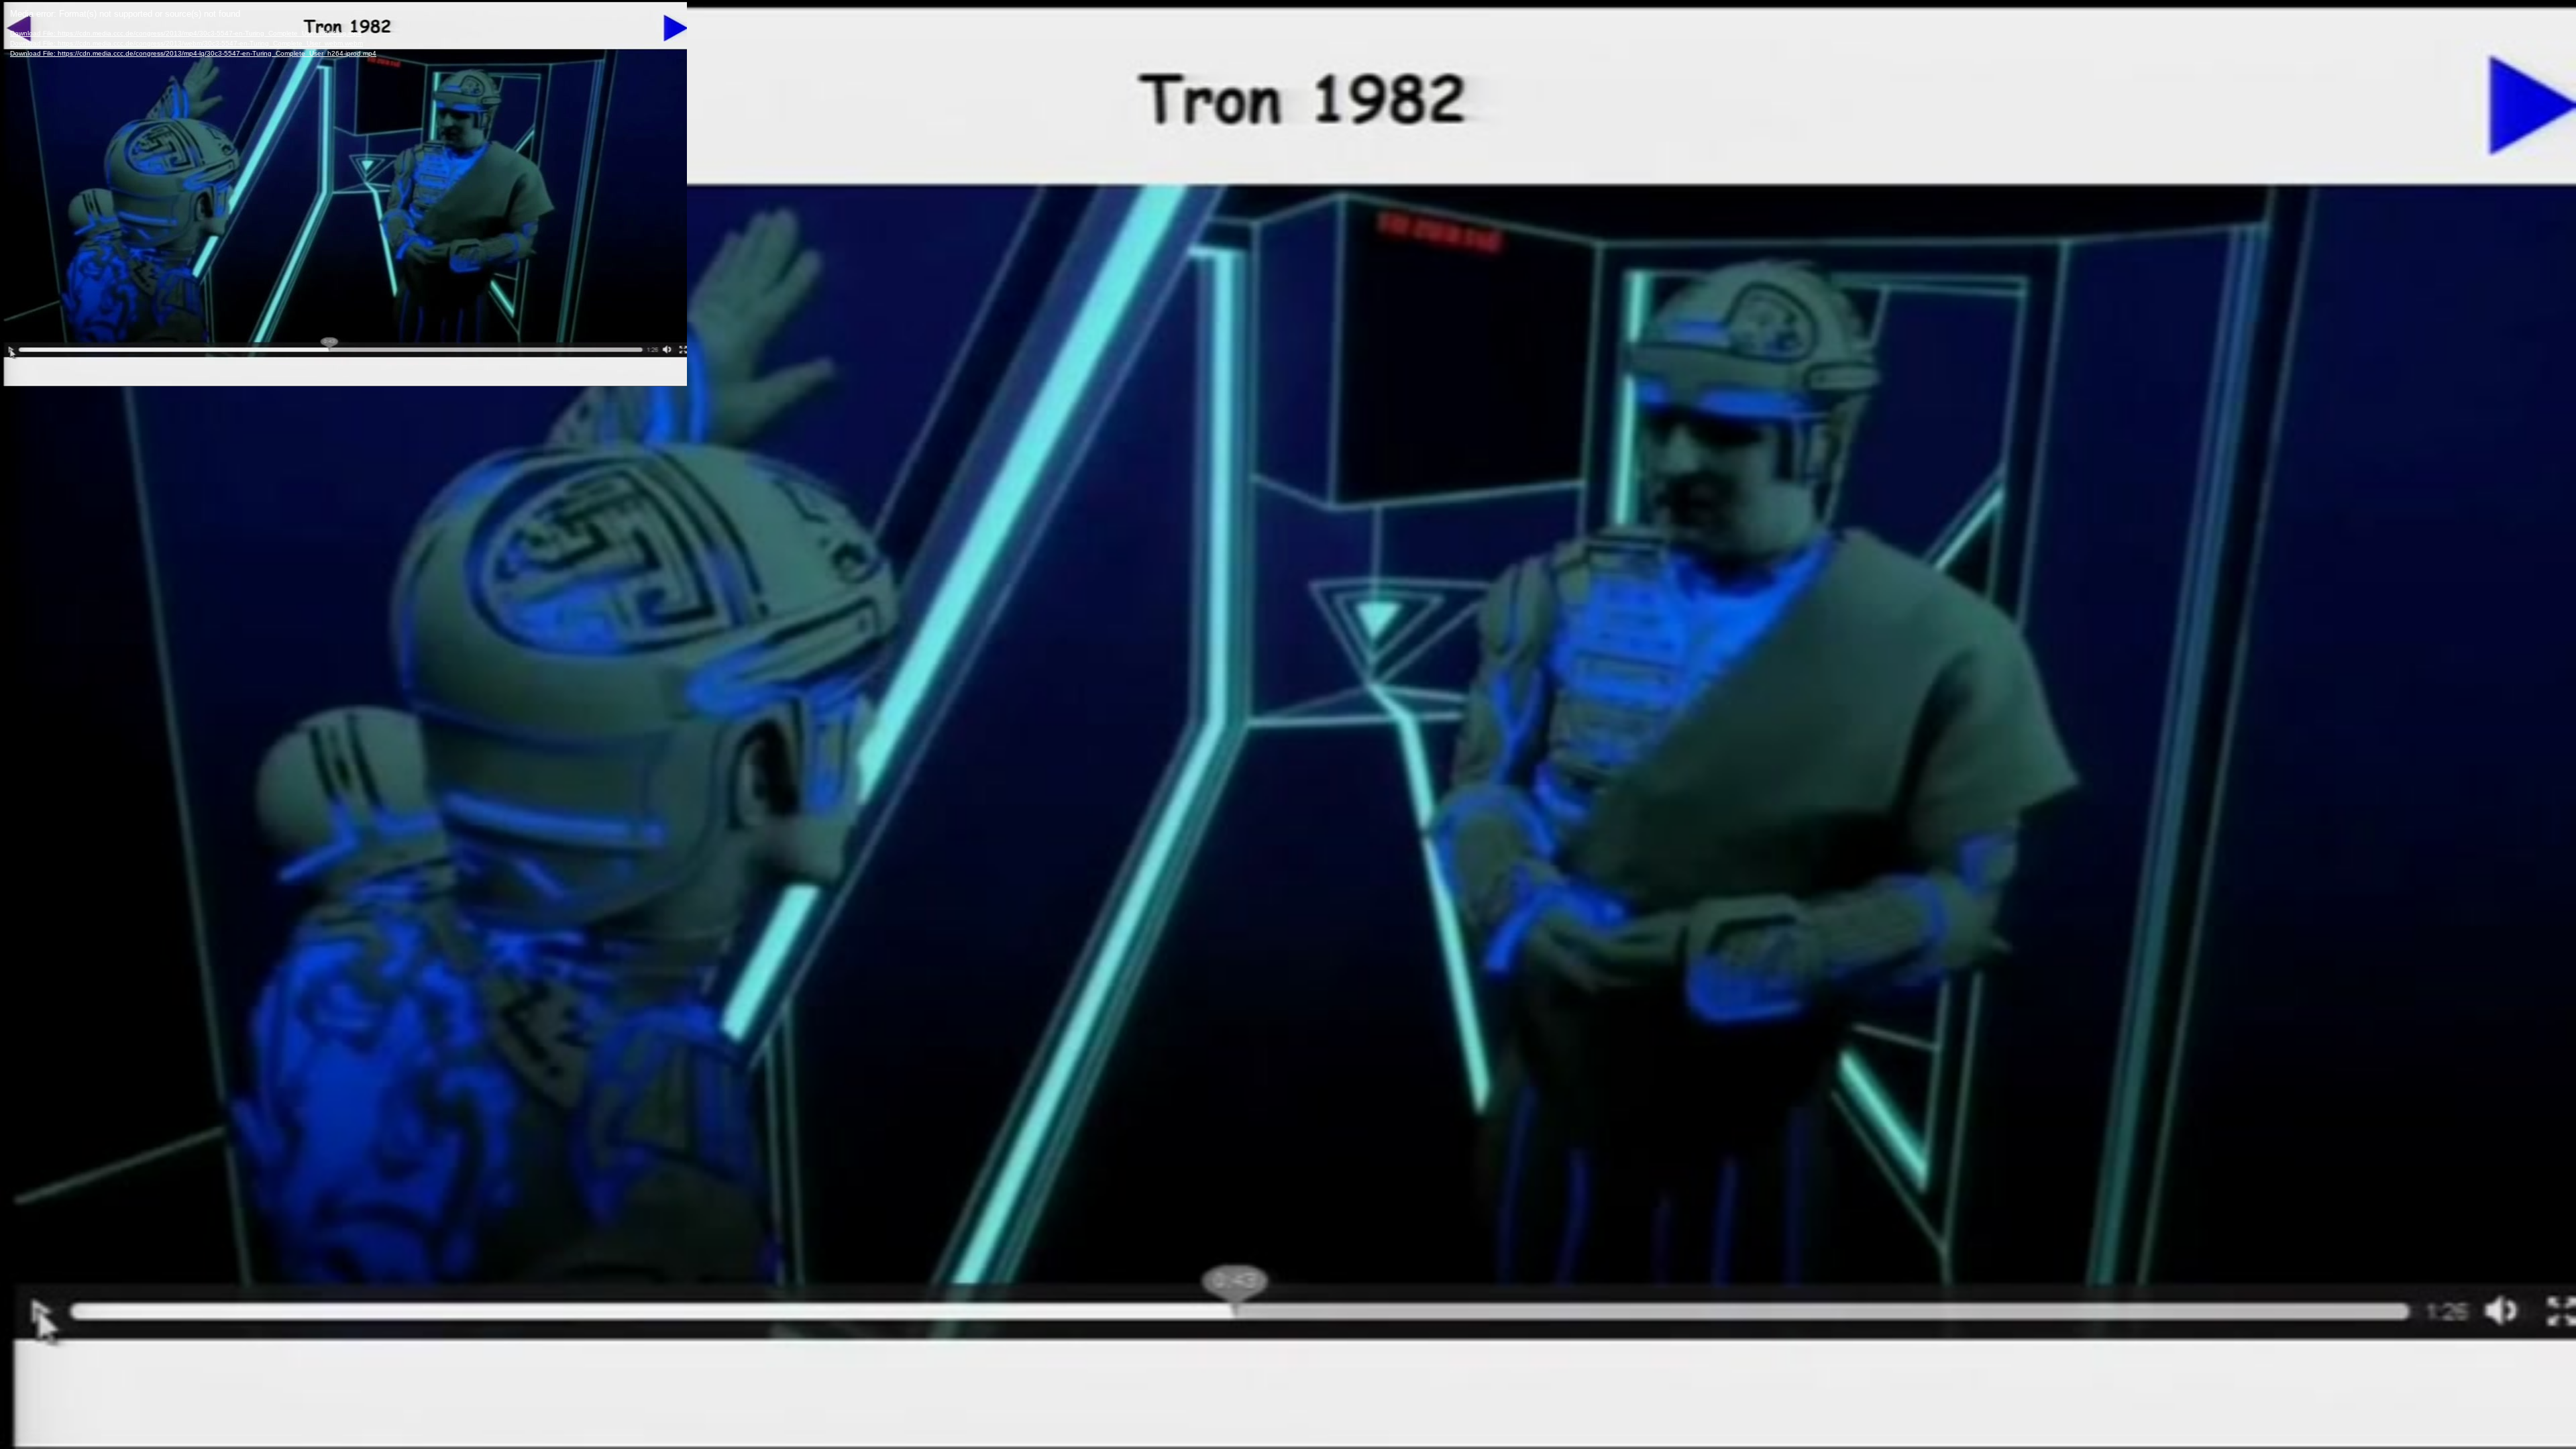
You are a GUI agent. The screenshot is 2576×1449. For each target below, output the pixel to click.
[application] (1288, 724)
